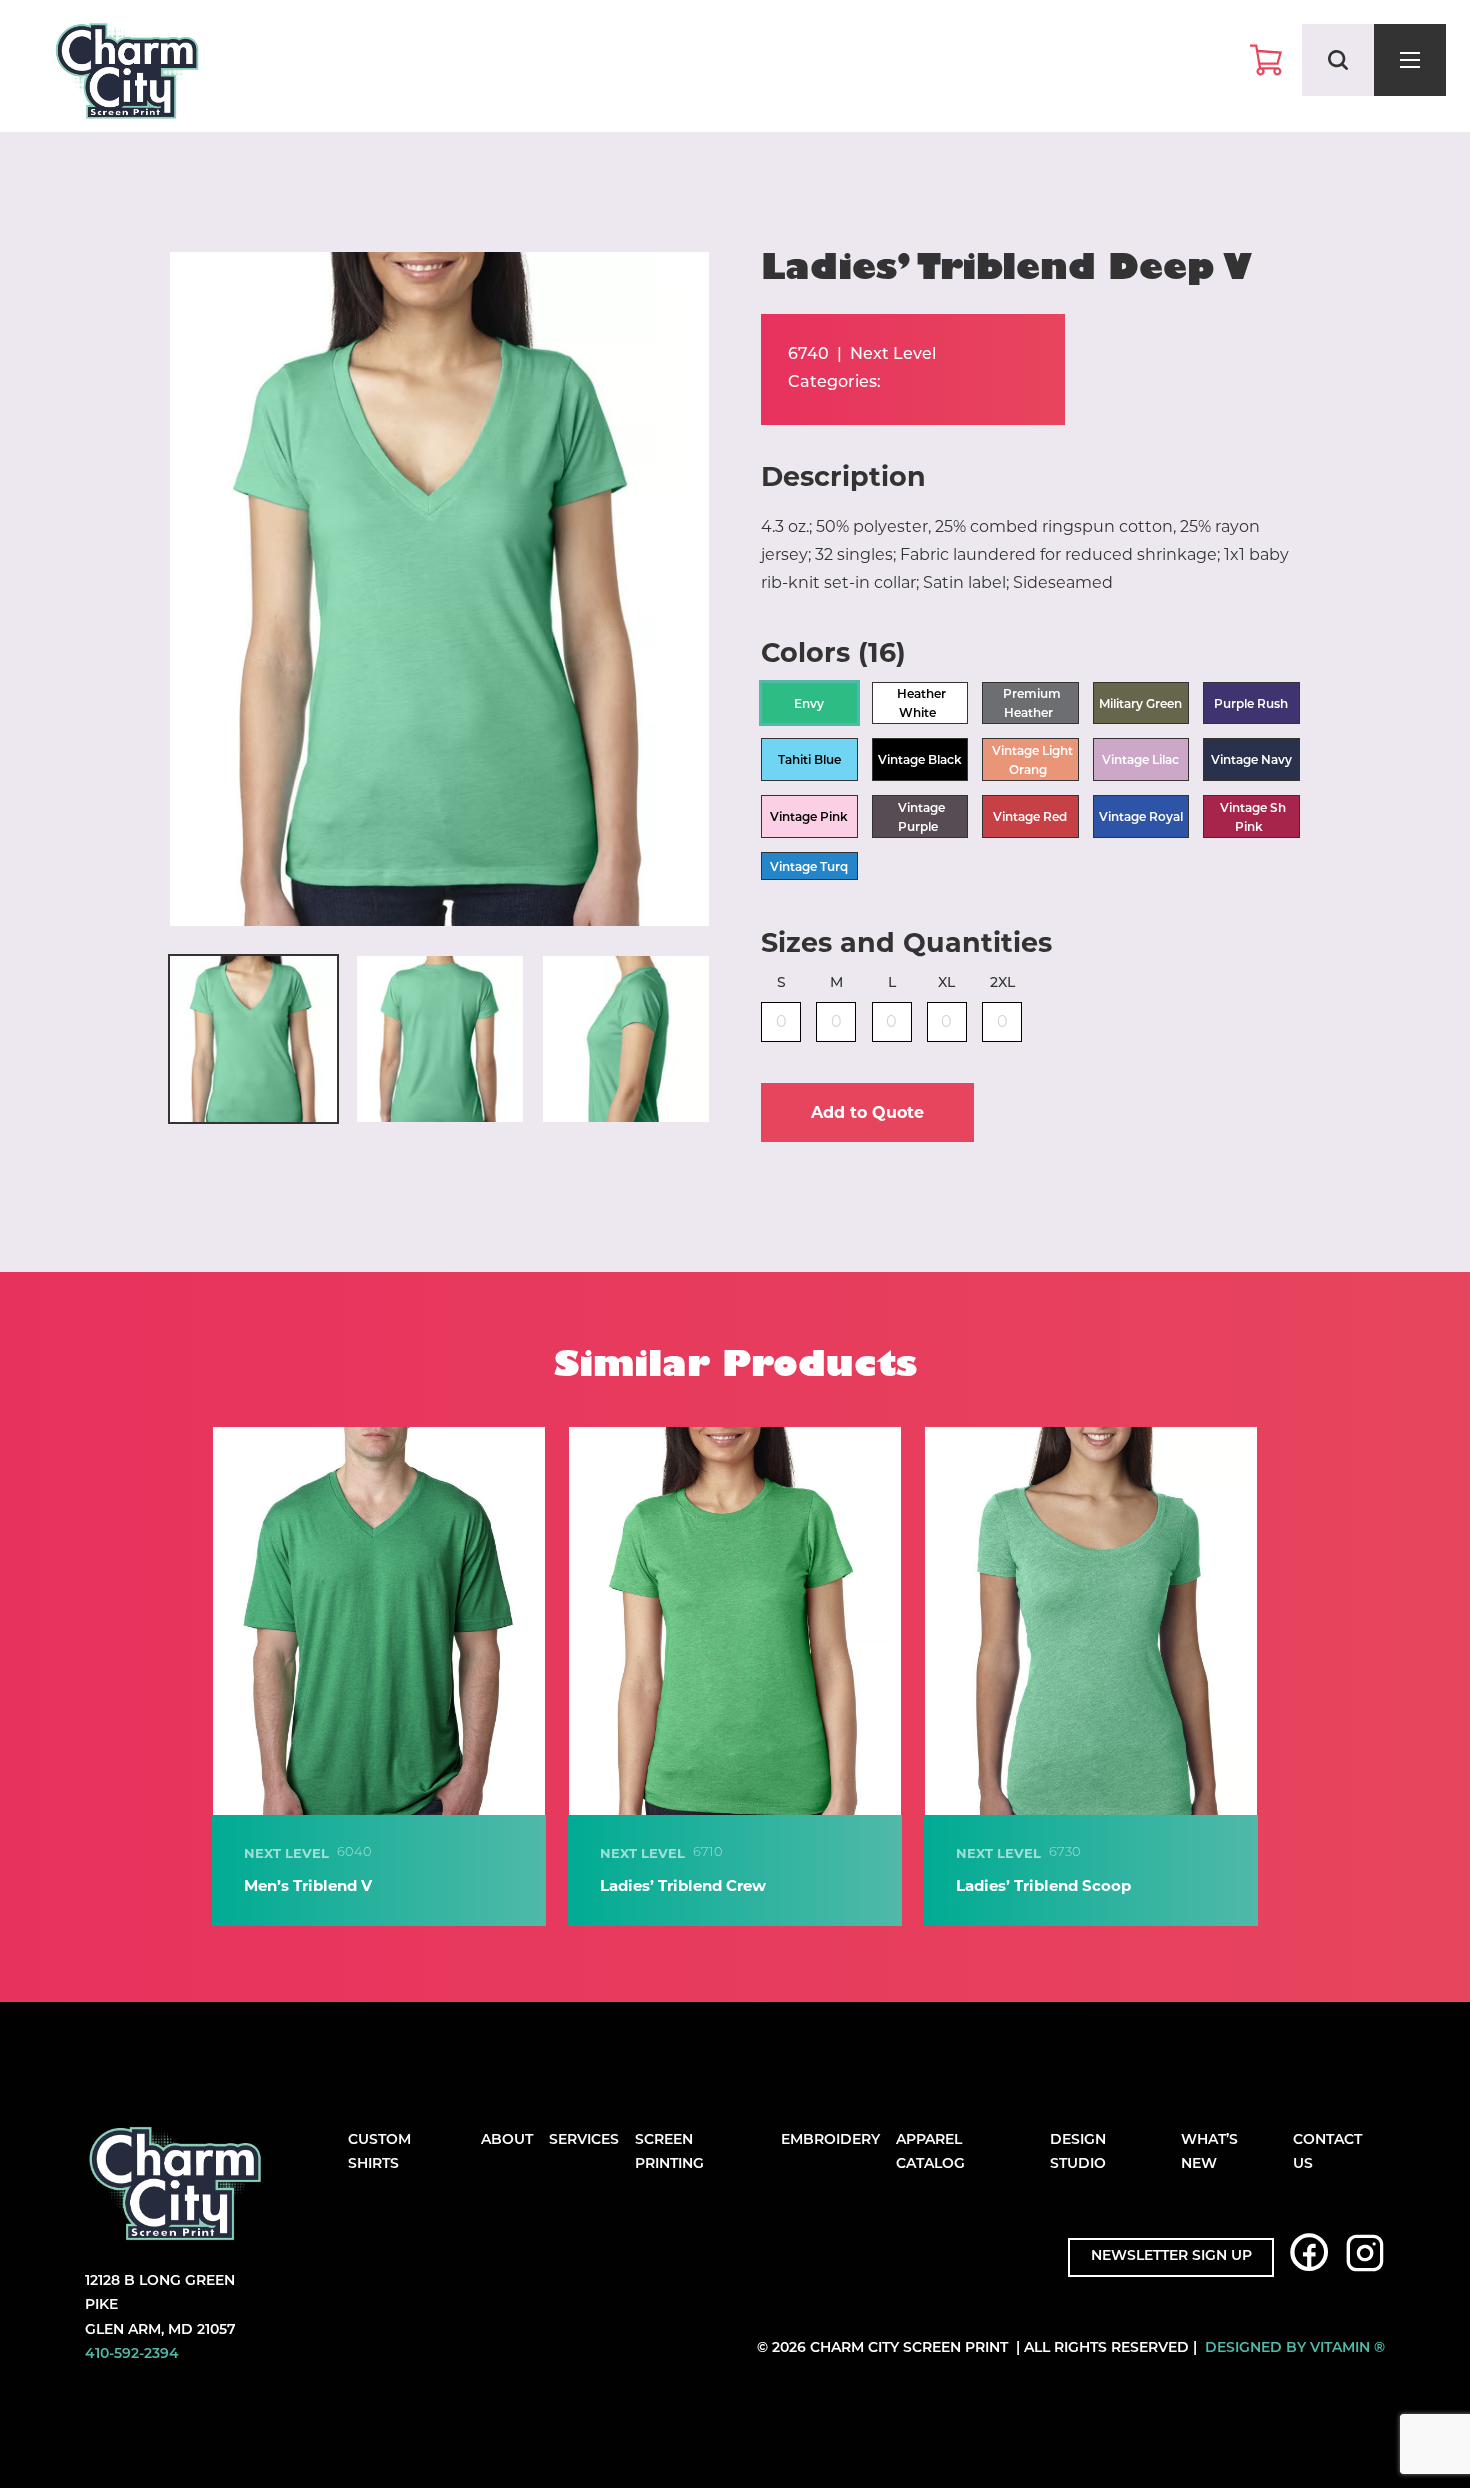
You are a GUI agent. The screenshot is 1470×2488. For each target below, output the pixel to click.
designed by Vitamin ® (1295, 2348)
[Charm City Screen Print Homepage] (127, 75)
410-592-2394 (132, 2354)
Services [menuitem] (584, 2140)
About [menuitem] (507, 2140)
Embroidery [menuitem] (830, 2140)
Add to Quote (867, 1112)
